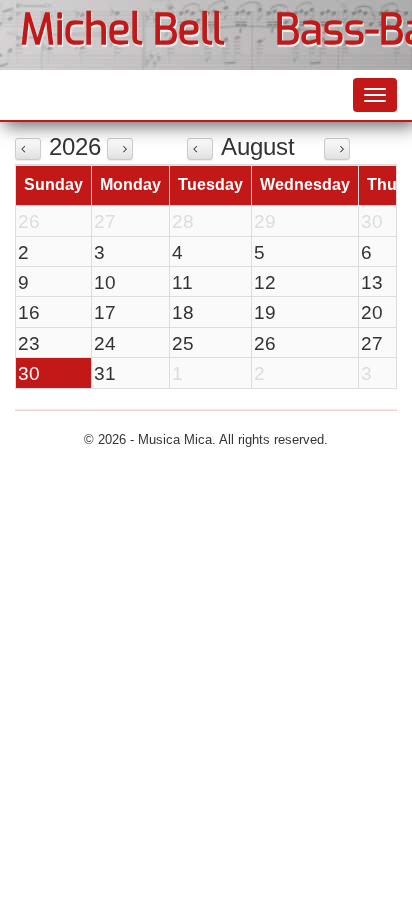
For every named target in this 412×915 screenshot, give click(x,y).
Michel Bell (122, 30)
